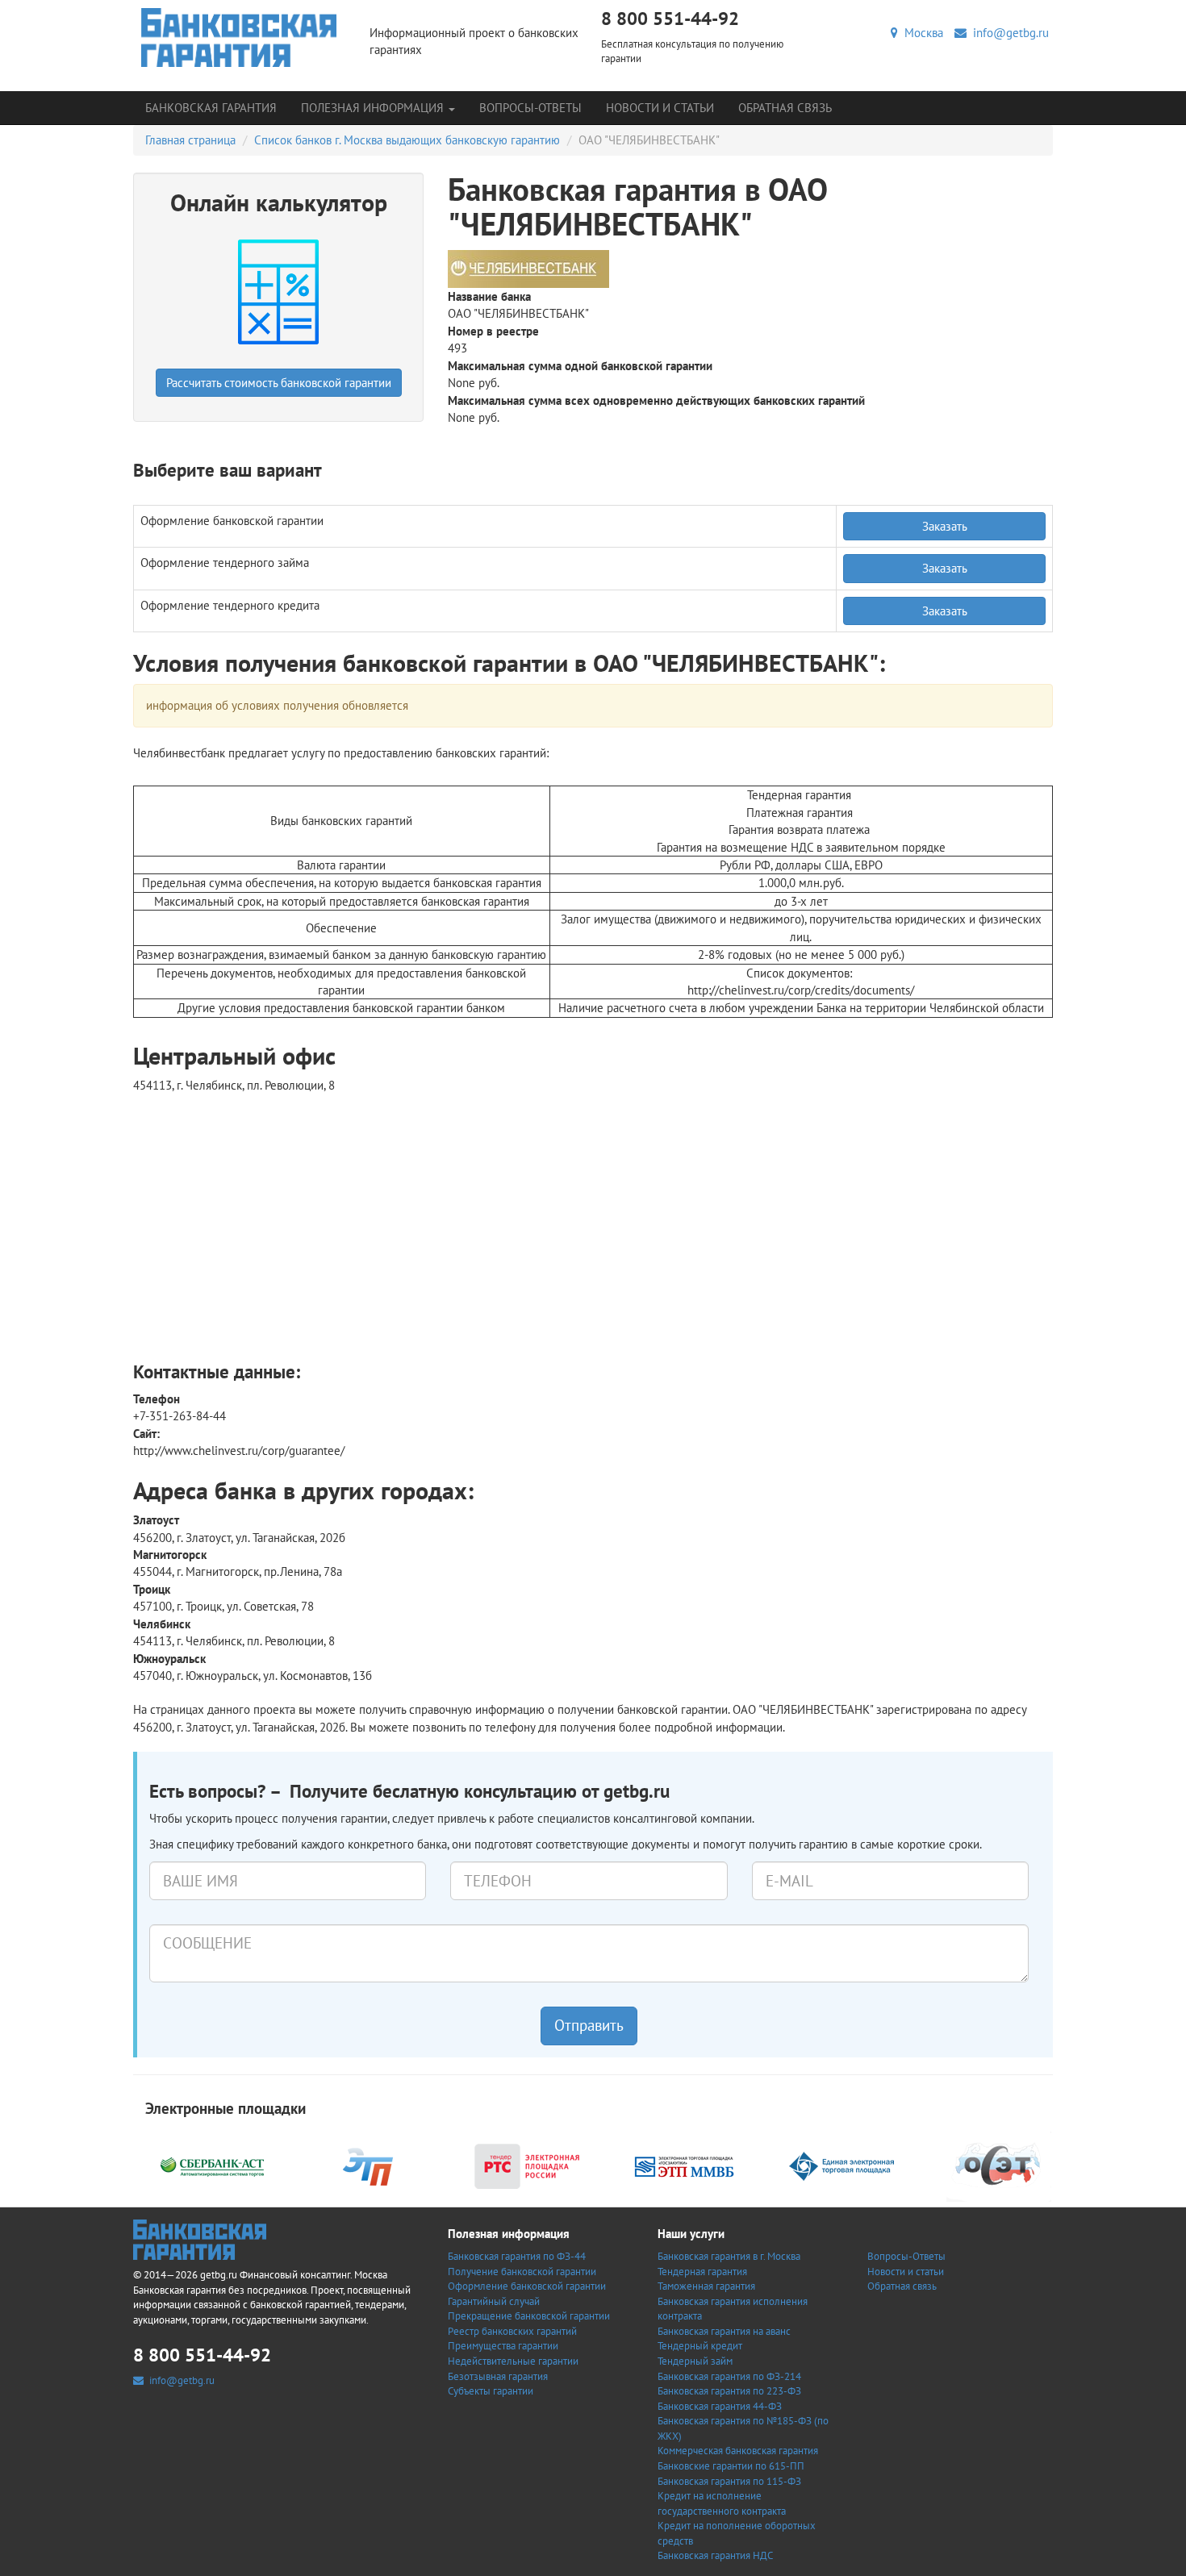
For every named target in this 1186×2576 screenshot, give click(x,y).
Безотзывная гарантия (498, 2376)
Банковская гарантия (211, 108)
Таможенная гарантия (706, 2286)
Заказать (945, 526)
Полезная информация (374, 108)
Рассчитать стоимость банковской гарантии (279, 383)
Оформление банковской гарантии (527, 2286)
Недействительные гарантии (513, 2361)
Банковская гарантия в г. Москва (729, 2256)
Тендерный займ (695, 2361)
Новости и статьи (660, 108)
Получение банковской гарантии (522, 2272)
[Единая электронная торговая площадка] (841, 2164)
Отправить (589, 2025)
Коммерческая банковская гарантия (738, 2451)
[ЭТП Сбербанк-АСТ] (212, 2164)
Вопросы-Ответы (530, 108)
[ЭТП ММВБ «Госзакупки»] (684, 2164)
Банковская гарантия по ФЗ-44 (517, 2256)
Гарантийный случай (494, 2301)
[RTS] (527, 2164)
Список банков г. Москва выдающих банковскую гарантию (407, 140)
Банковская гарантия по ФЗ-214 (729, 2376)
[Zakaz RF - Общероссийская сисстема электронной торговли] (999, 2164)
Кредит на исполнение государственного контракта (722, 2503)
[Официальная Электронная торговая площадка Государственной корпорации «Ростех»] (370, 2164)
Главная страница (190, 140)
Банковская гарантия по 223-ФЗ (729, 2391)
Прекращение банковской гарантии (529, 2316)
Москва (921, 33)
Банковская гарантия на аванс (724, 2331)
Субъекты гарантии (491, 2391)
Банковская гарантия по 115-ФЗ (729, 2481)
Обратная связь (785, 108)
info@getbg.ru (1008, 33)
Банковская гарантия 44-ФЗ (720, 2406)
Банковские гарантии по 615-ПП (731, 2466)
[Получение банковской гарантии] (239, 38)
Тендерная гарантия (702, 2272)
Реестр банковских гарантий (512, 2331)
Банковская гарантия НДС (715, 2555)
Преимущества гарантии (503, 2346)
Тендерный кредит (700, 2346)
